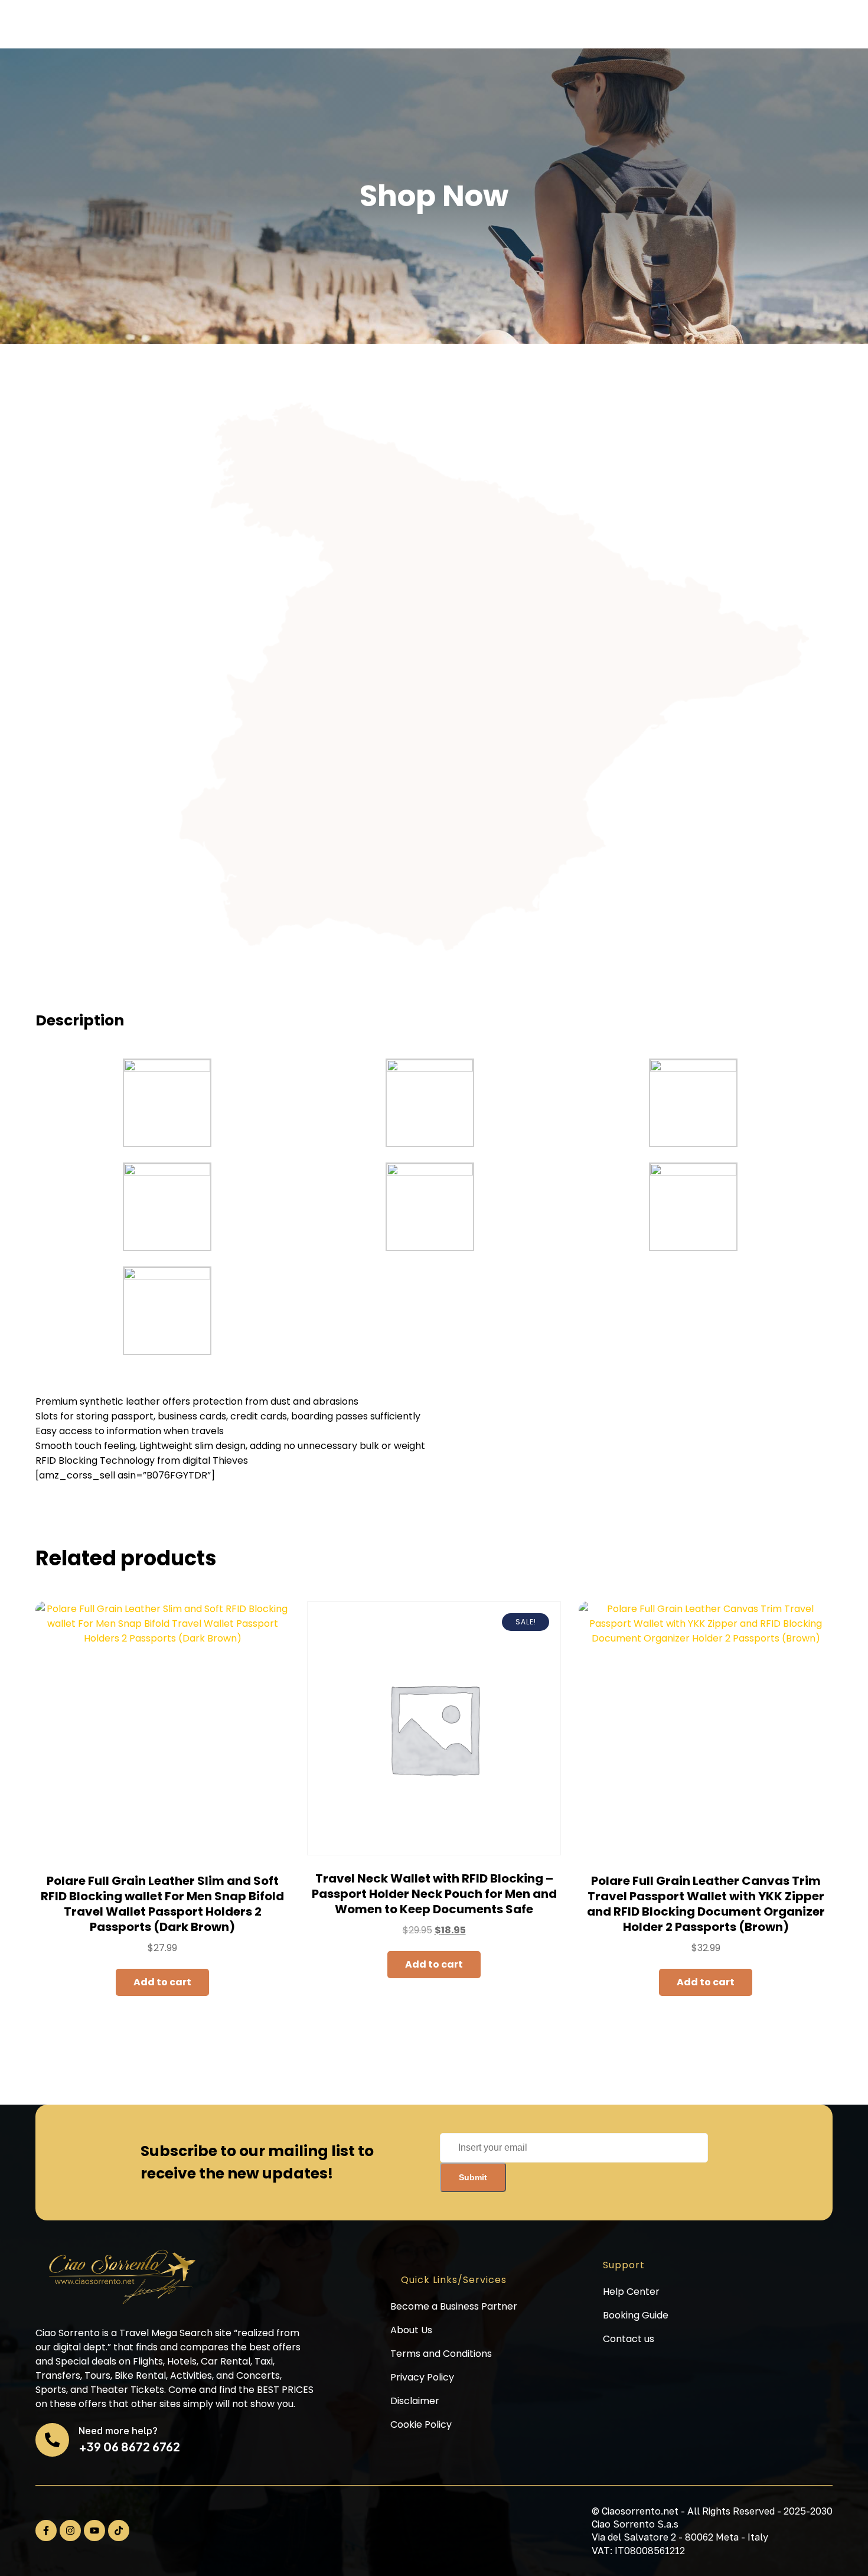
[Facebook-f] (46, 2531)
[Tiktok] (119, 2531)
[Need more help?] (52, 2440)
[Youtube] (94, 2531)
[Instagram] (70, 2531)
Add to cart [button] (162, 1982)
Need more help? (118, 2431)
